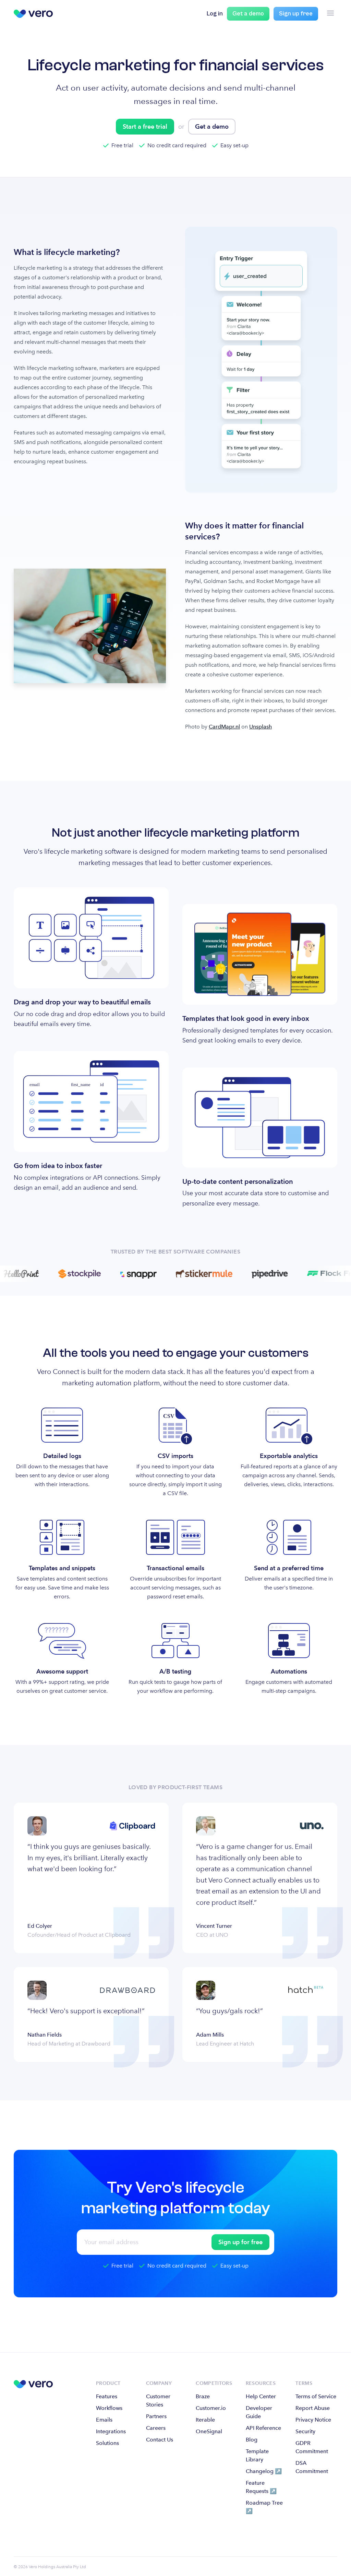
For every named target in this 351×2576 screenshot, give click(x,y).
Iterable (205, 2420)
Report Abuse (313, 2408)
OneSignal (209, 2431)
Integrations (111, 2431)
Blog (252, 2440)
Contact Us (160, 2440)
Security (305, 2431)
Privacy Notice (313, 2420)
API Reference (263, 2428)
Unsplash (261, 727)
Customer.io (211, 2408)
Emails (104, 2420)
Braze (203, 2396)
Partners (156, 2416)
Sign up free (296, 14)
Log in (215, 14)
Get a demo (248, 14)
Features (107, 2396)
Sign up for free (240, 2242)
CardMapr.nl (224, 727)
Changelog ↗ (264, 2471)
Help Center (261, 2396)
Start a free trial (145, 126)
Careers (156, 2428)
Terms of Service (316, 2396)
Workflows (109, 2408)
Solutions (107, 2443)
